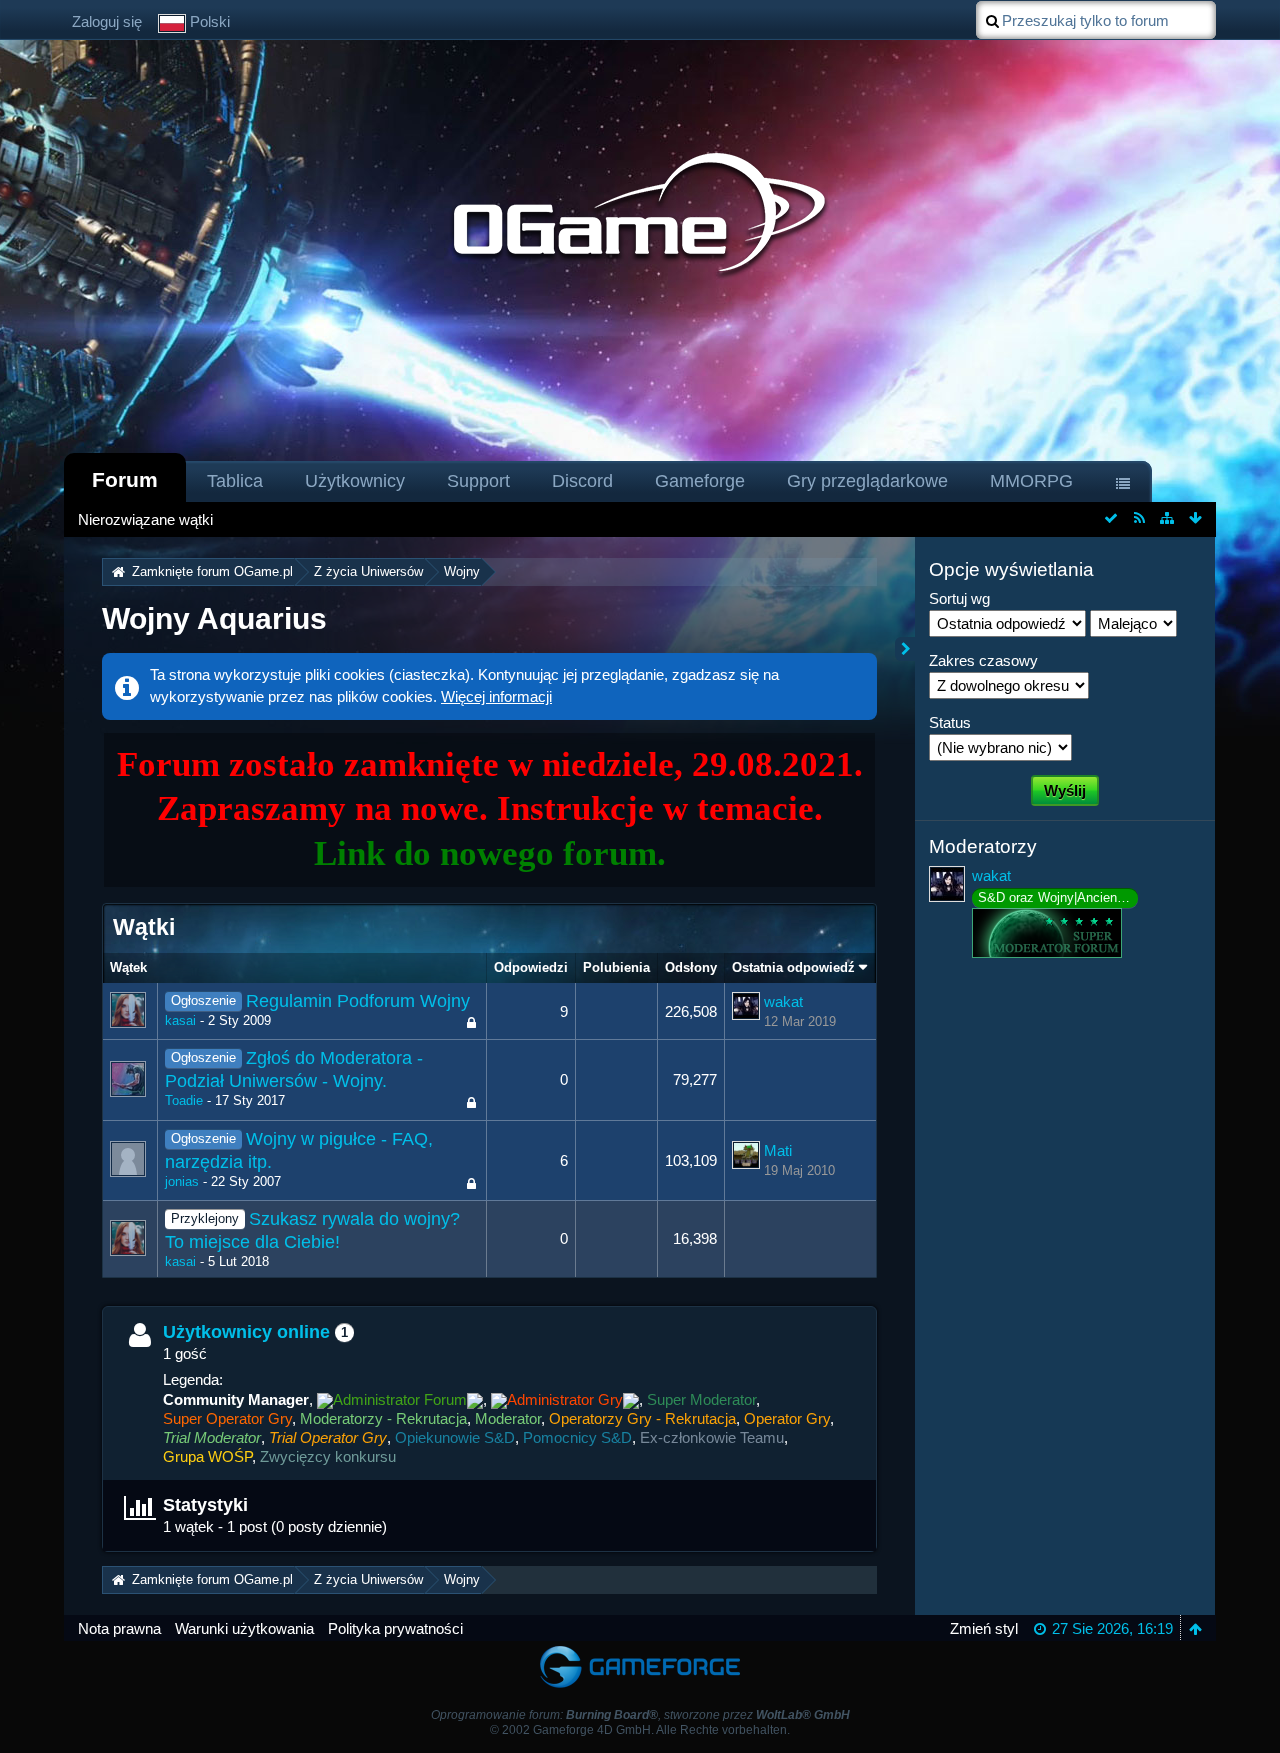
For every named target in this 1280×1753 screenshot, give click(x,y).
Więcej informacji (496, 696)
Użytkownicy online (246, 1332)
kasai (180, 1020)
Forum (125, 479)
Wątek (128, 967)
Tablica (235, 481)
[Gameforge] (640, 1650)
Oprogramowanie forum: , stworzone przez (640, 1715)
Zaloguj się (107, 21)
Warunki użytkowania (244, 1628)
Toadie (184, 1100)
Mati (778, 1150)
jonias (182, 1181)
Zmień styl (984, 1628)
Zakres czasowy (983, 660)
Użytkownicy (355, 481)
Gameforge (700, 481)
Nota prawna (119, 1628)
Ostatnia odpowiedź (793, 967)
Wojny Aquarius (214, 618)
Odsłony (691, 967)
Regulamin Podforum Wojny (358, 1001)
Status (950, 722)
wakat (783, 1001)
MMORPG (1031, 481)
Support (478, 481)
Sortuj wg (959, 598)
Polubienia (616, 967)
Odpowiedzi (531, 967)
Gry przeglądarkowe (867, 481)
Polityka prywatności (395, 1628)
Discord (582, 481)
